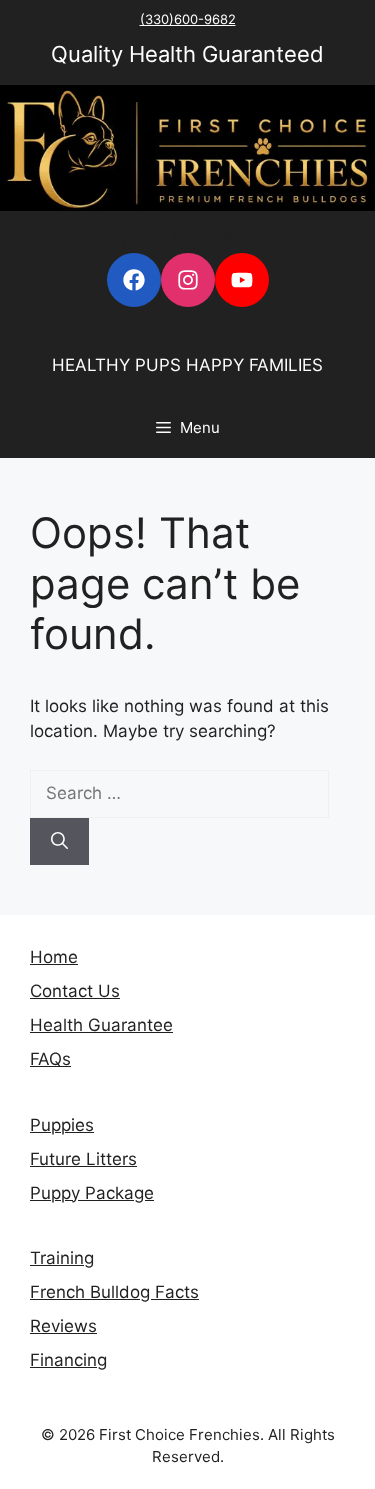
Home (54, 957)
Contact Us (75, 991)
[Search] (59, 842)
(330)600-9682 (188, 19)
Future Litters (83, 1159)
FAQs (50, 1059)
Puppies (62, 1125)
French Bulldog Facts (114, 1292)
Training (62, 1258)
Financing (68, 1360)
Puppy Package (92, 1193)
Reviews (63, 1326)
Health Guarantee (101, 1025)
